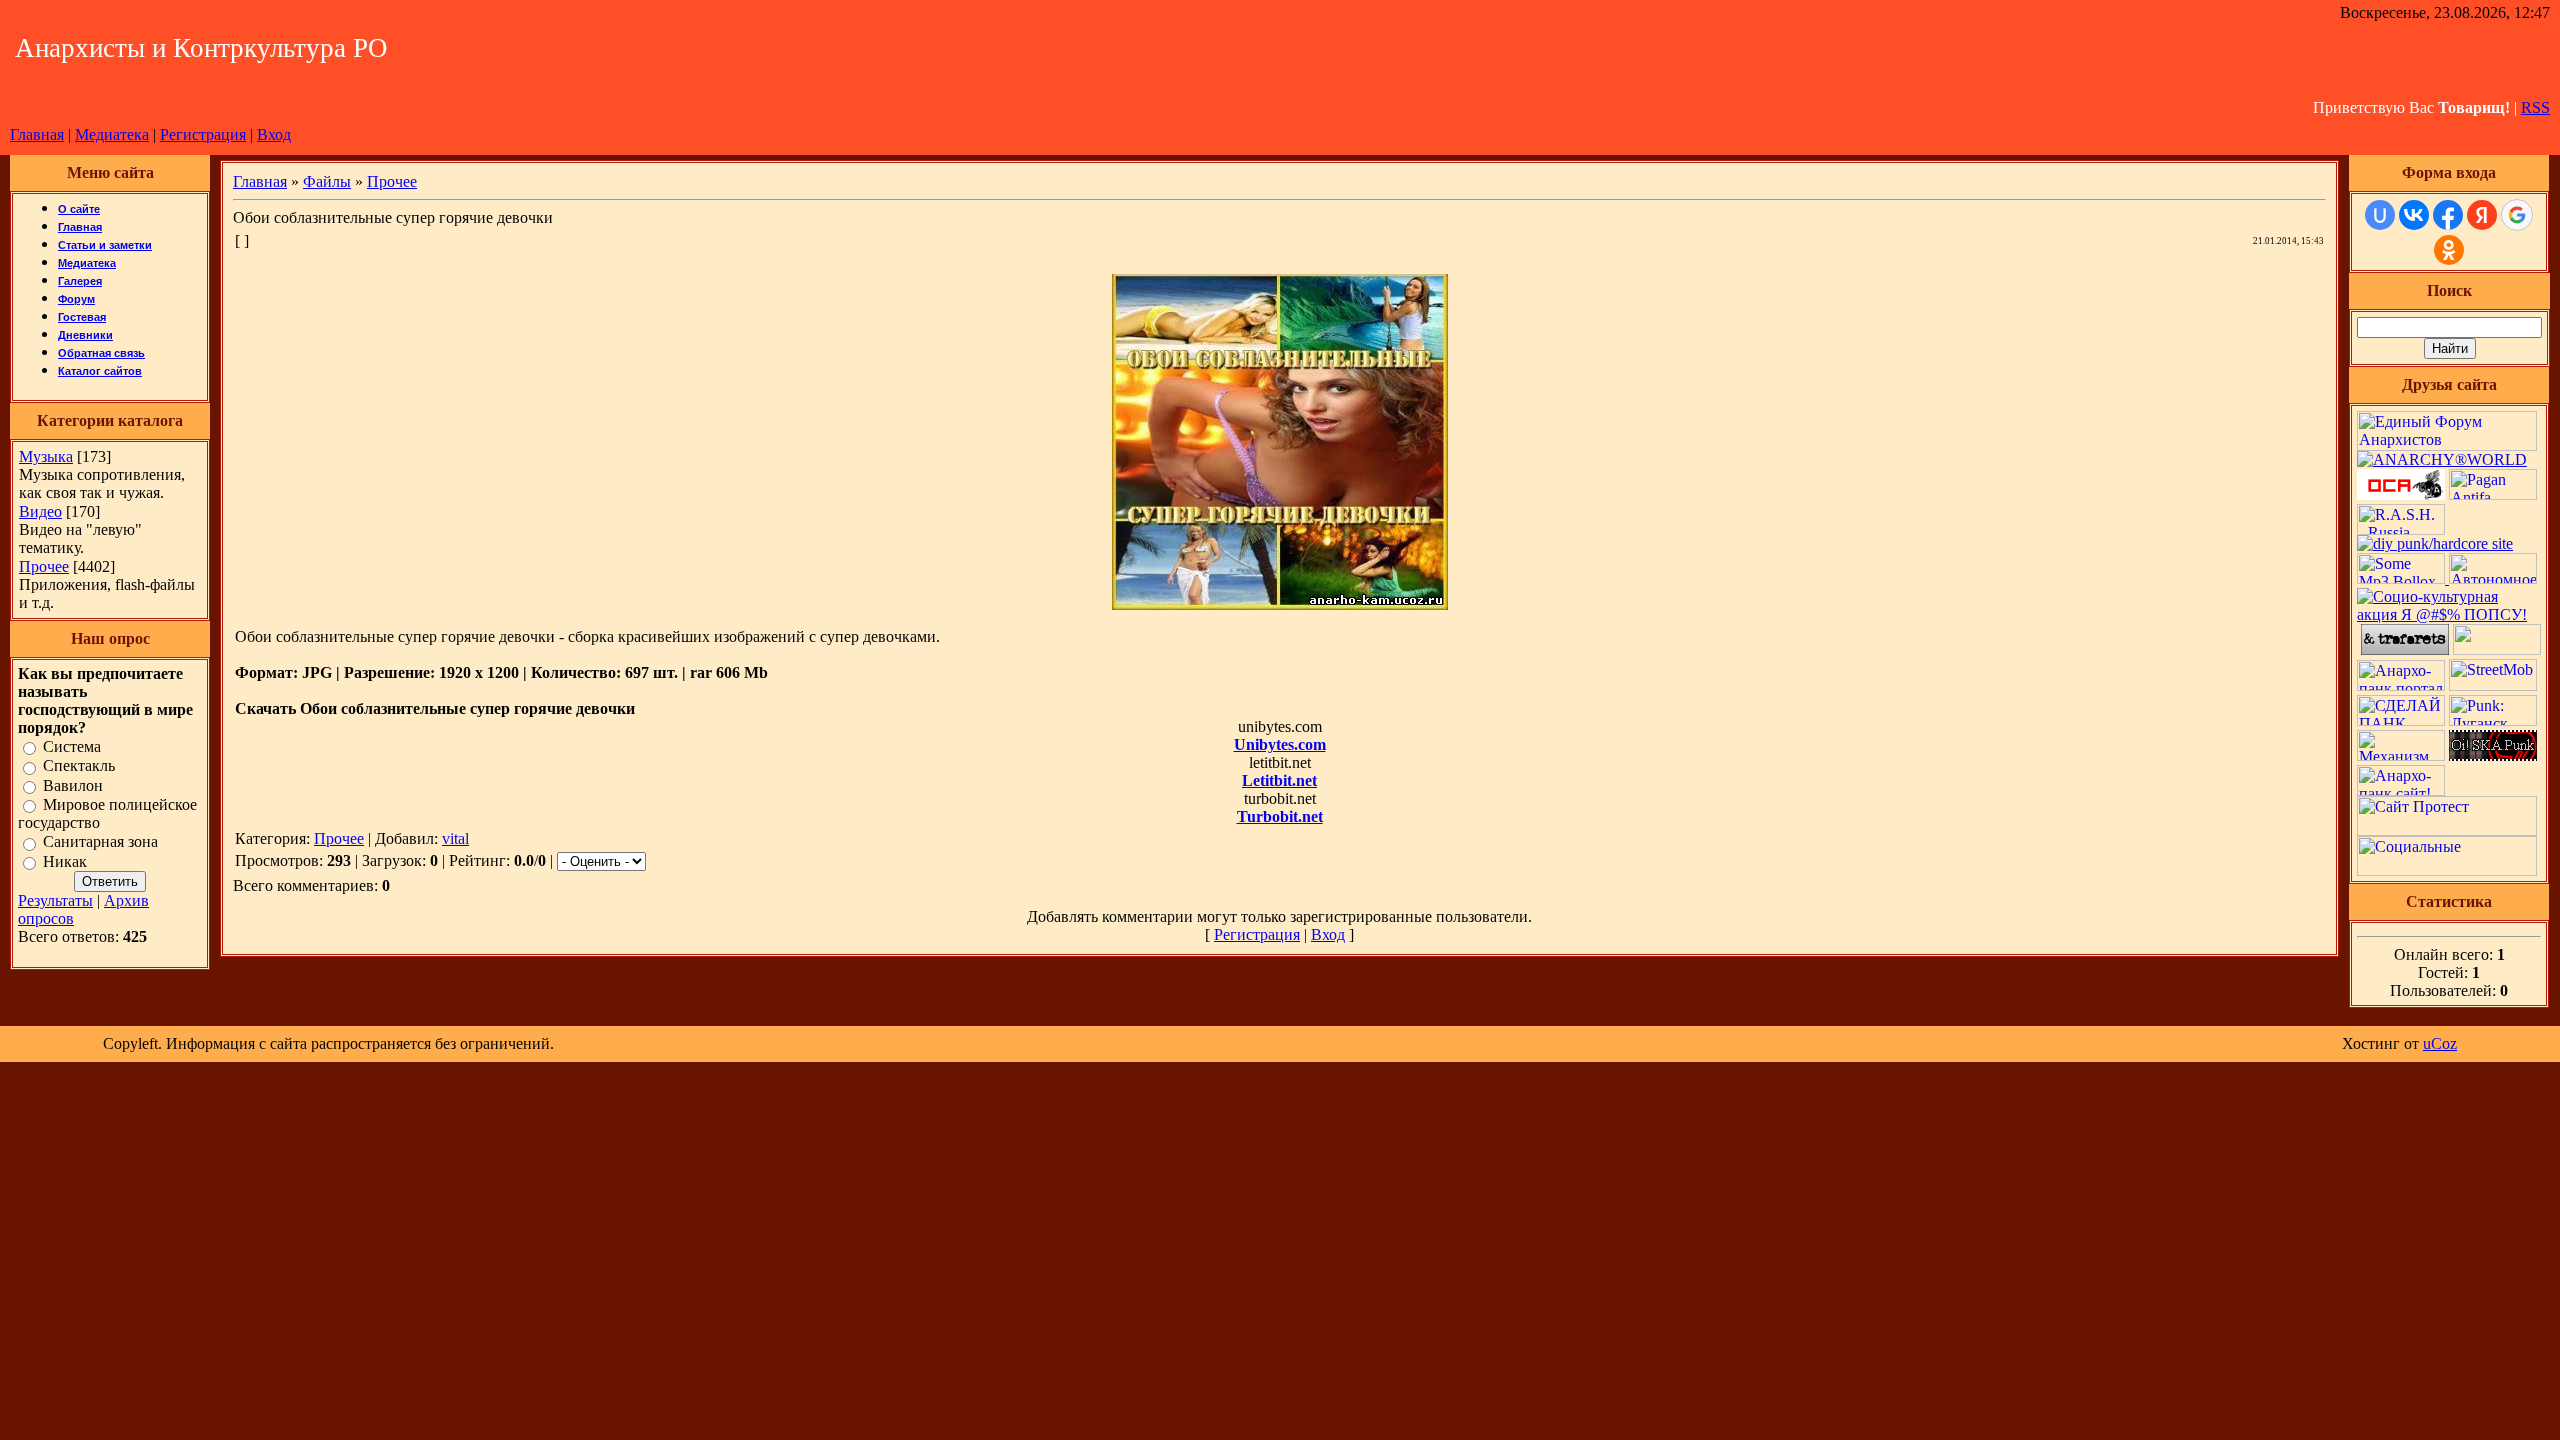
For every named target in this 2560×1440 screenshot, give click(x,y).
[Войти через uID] (2380, 215)
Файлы (327, 181)
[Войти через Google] (2517, 215)
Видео (40, 511)
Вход (274, 134)
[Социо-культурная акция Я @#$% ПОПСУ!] (2449, 614)
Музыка (46, 456)
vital (455, 838)
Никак (65, 861)
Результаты (55, 900)
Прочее (44, 566)
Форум (76, 299)
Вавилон (73, 785)
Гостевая (82, 317)
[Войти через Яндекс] (2482, 215)
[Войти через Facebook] (2448, 215)
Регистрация (203, 134)
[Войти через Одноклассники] (2449, 250)
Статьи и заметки (105, 245)
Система (72, 746)
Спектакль (79, 766)
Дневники (85, 335)
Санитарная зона (100, 842)
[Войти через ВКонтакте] (2414, 215)
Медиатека (112, 134)
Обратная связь (101, 353)
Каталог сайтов (100, 371)
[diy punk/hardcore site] (2435, 543)
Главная (37, 134)
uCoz (2440, 1043)
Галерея (80, 281)
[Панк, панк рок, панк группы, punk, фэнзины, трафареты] (2405, 649)
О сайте (79, 209)
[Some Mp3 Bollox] (2403, 578)
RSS (2535, 107)
